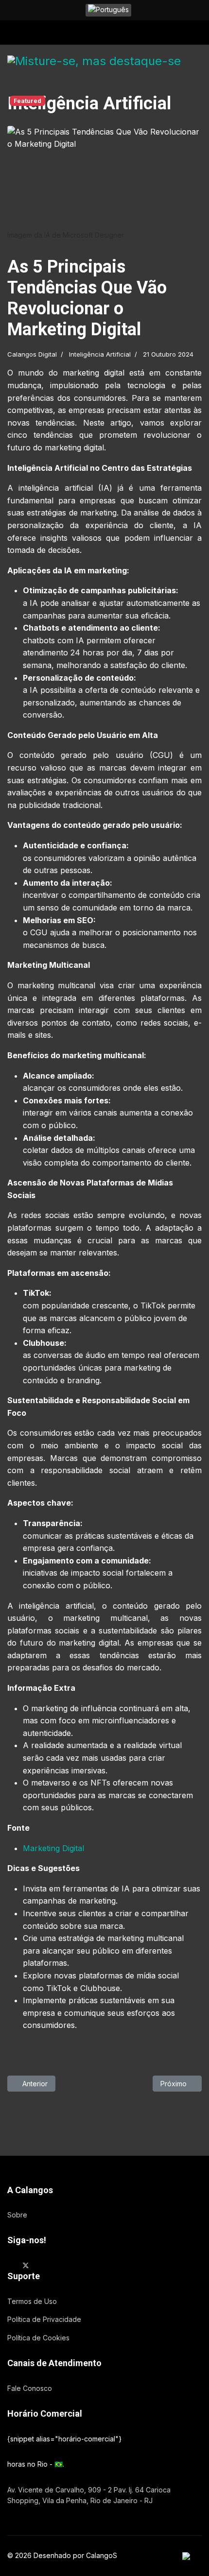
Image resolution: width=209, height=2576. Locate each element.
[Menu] (13, 35)
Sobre (17, 2215)
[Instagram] (57, 2265)
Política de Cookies (38, 2338)
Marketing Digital (53, 1848)
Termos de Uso (32, 2301)
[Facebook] (10, 2265)
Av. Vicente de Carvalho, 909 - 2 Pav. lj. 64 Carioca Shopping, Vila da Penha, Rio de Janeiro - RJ (89, 2495)
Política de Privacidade (44, 2319)
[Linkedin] (42, 2265)
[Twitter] (26, 2265)
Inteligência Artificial (100, 354)
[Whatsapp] (72, 2265)
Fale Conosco (30, 2388)
